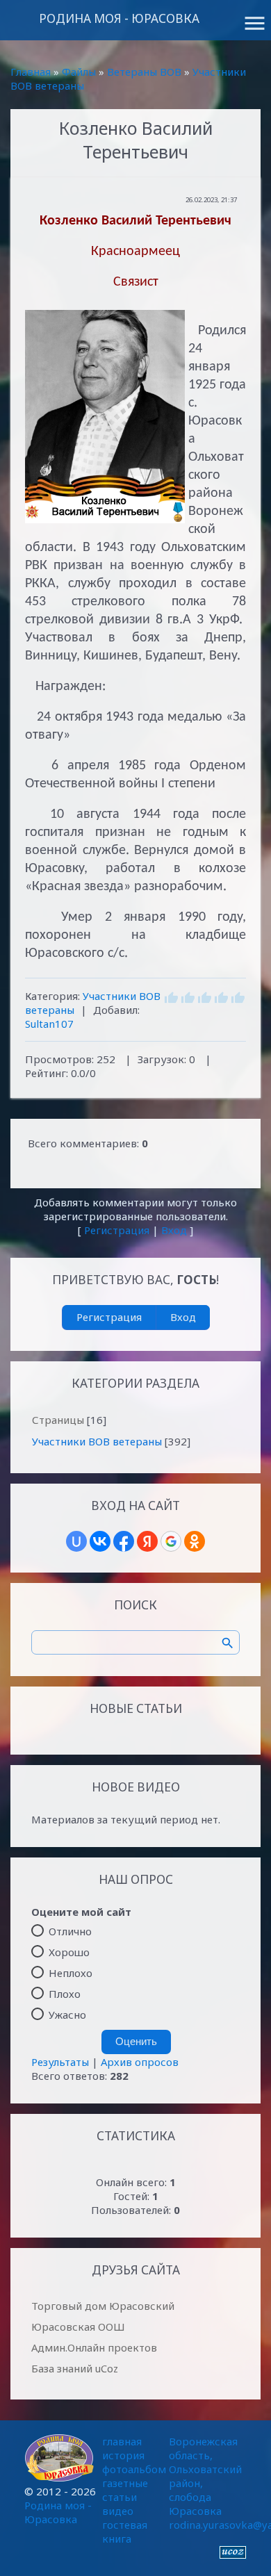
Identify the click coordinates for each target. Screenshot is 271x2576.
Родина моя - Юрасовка (119, 18)
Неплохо (71, 1973)
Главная (31, 72)
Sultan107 (49, 1024)
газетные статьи (125, 2490)
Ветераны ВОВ (144, 72)
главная (122, 2441)
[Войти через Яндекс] (147, 1541)
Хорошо (69, 1952)
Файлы (79, 72)
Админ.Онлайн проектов (94, 2347)
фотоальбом (134, 2469)
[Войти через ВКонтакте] (100, 1541)
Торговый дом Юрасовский (103, 2306)
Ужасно (67, 2015)
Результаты (60, 2062)
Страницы (58, 1420)
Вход (174, 1230)
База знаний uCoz (75, 2368)
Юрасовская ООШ (78, 2327)
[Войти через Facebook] (124, 1541)
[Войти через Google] (171, 1541)
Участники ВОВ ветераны (97, 1441)
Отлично (70, 1931)
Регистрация (117, 1230)
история (123, 2455)
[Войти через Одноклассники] (195, 1541)
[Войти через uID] (76, 1541)
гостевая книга (125, 2532)
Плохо (65, 1994)
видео (118, 2511)
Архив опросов (140, 2062)
